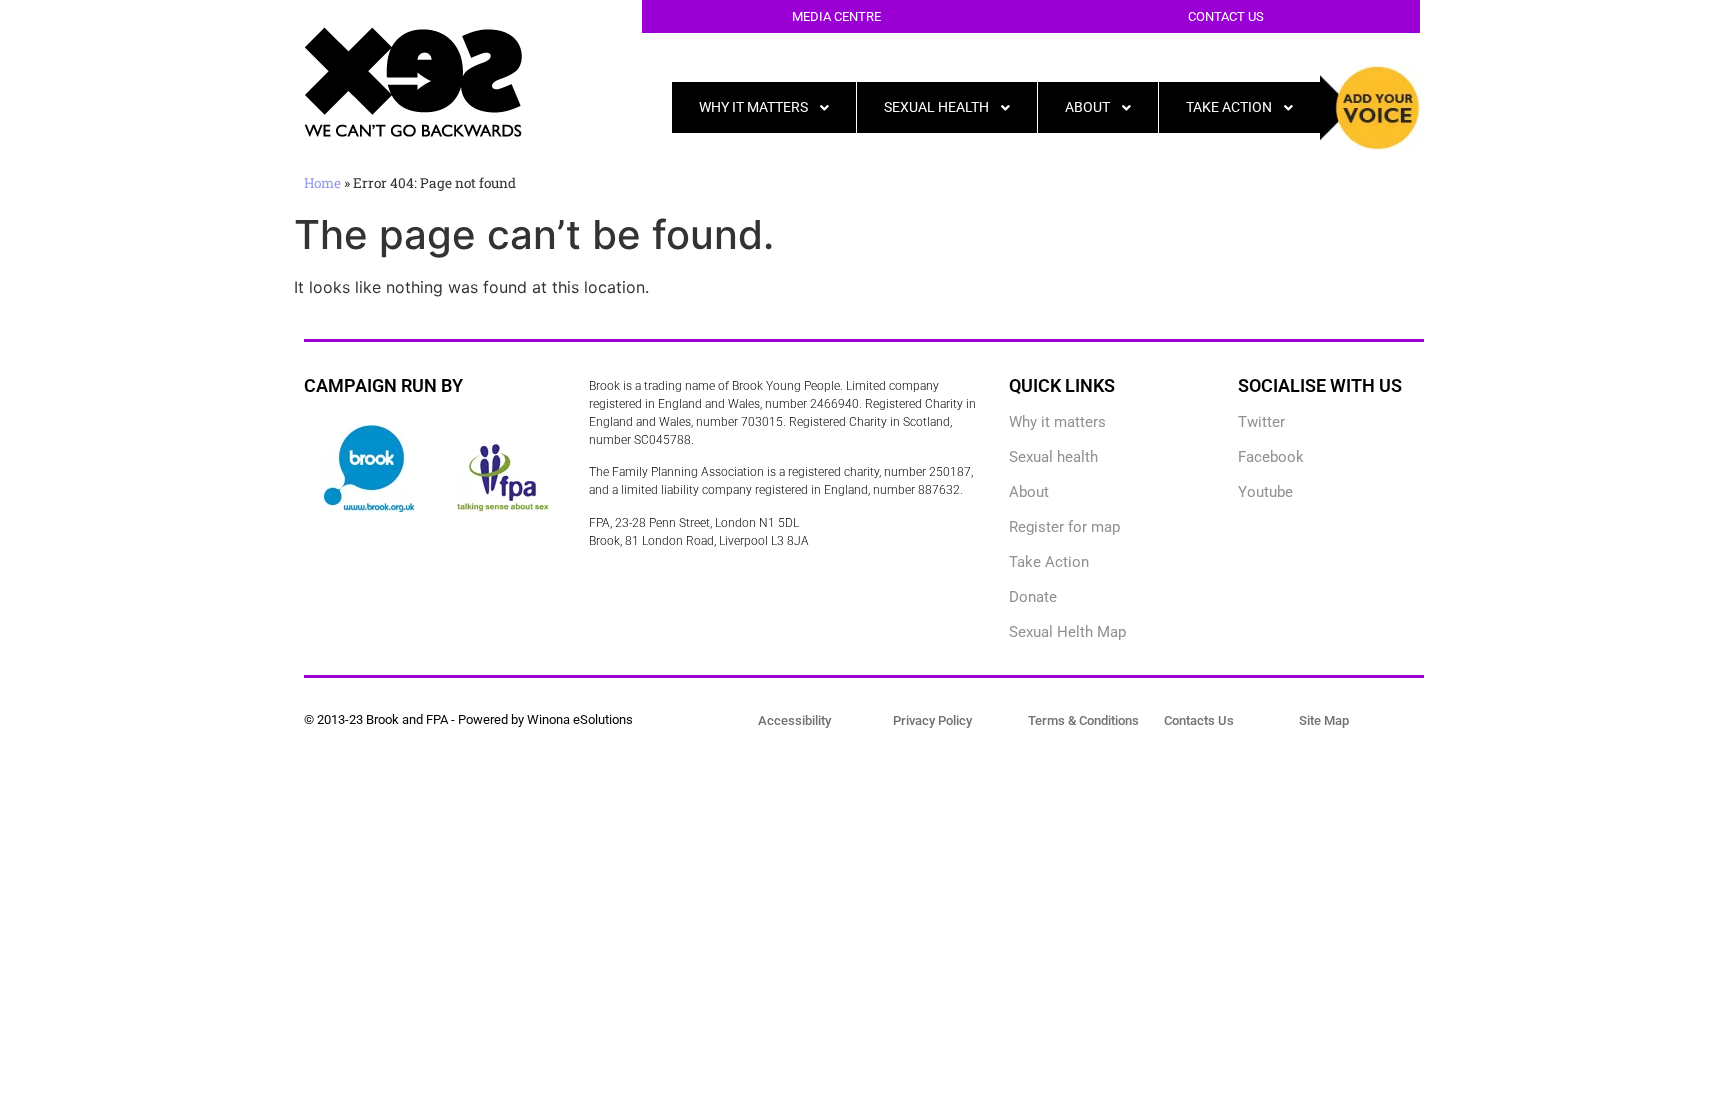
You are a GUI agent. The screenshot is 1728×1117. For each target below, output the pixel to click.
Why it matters (1057, 422)
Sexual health (1053, 457)
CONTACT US (1226, 16)
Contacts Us (1199, 720)
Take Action (1049, 562)
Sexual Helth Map (1067, 632)
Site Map (1324, 720)
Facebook (1271, 457)
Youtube (1265, 492)
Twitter (1261, 422)
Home (322, 183)
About (1029, 492)
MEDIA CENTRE (836, 16)
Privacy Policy (932, 720)
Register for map (1064, 527)
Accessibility (794, 720)
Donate (1033, 597)
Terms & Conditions (1083, 720)
